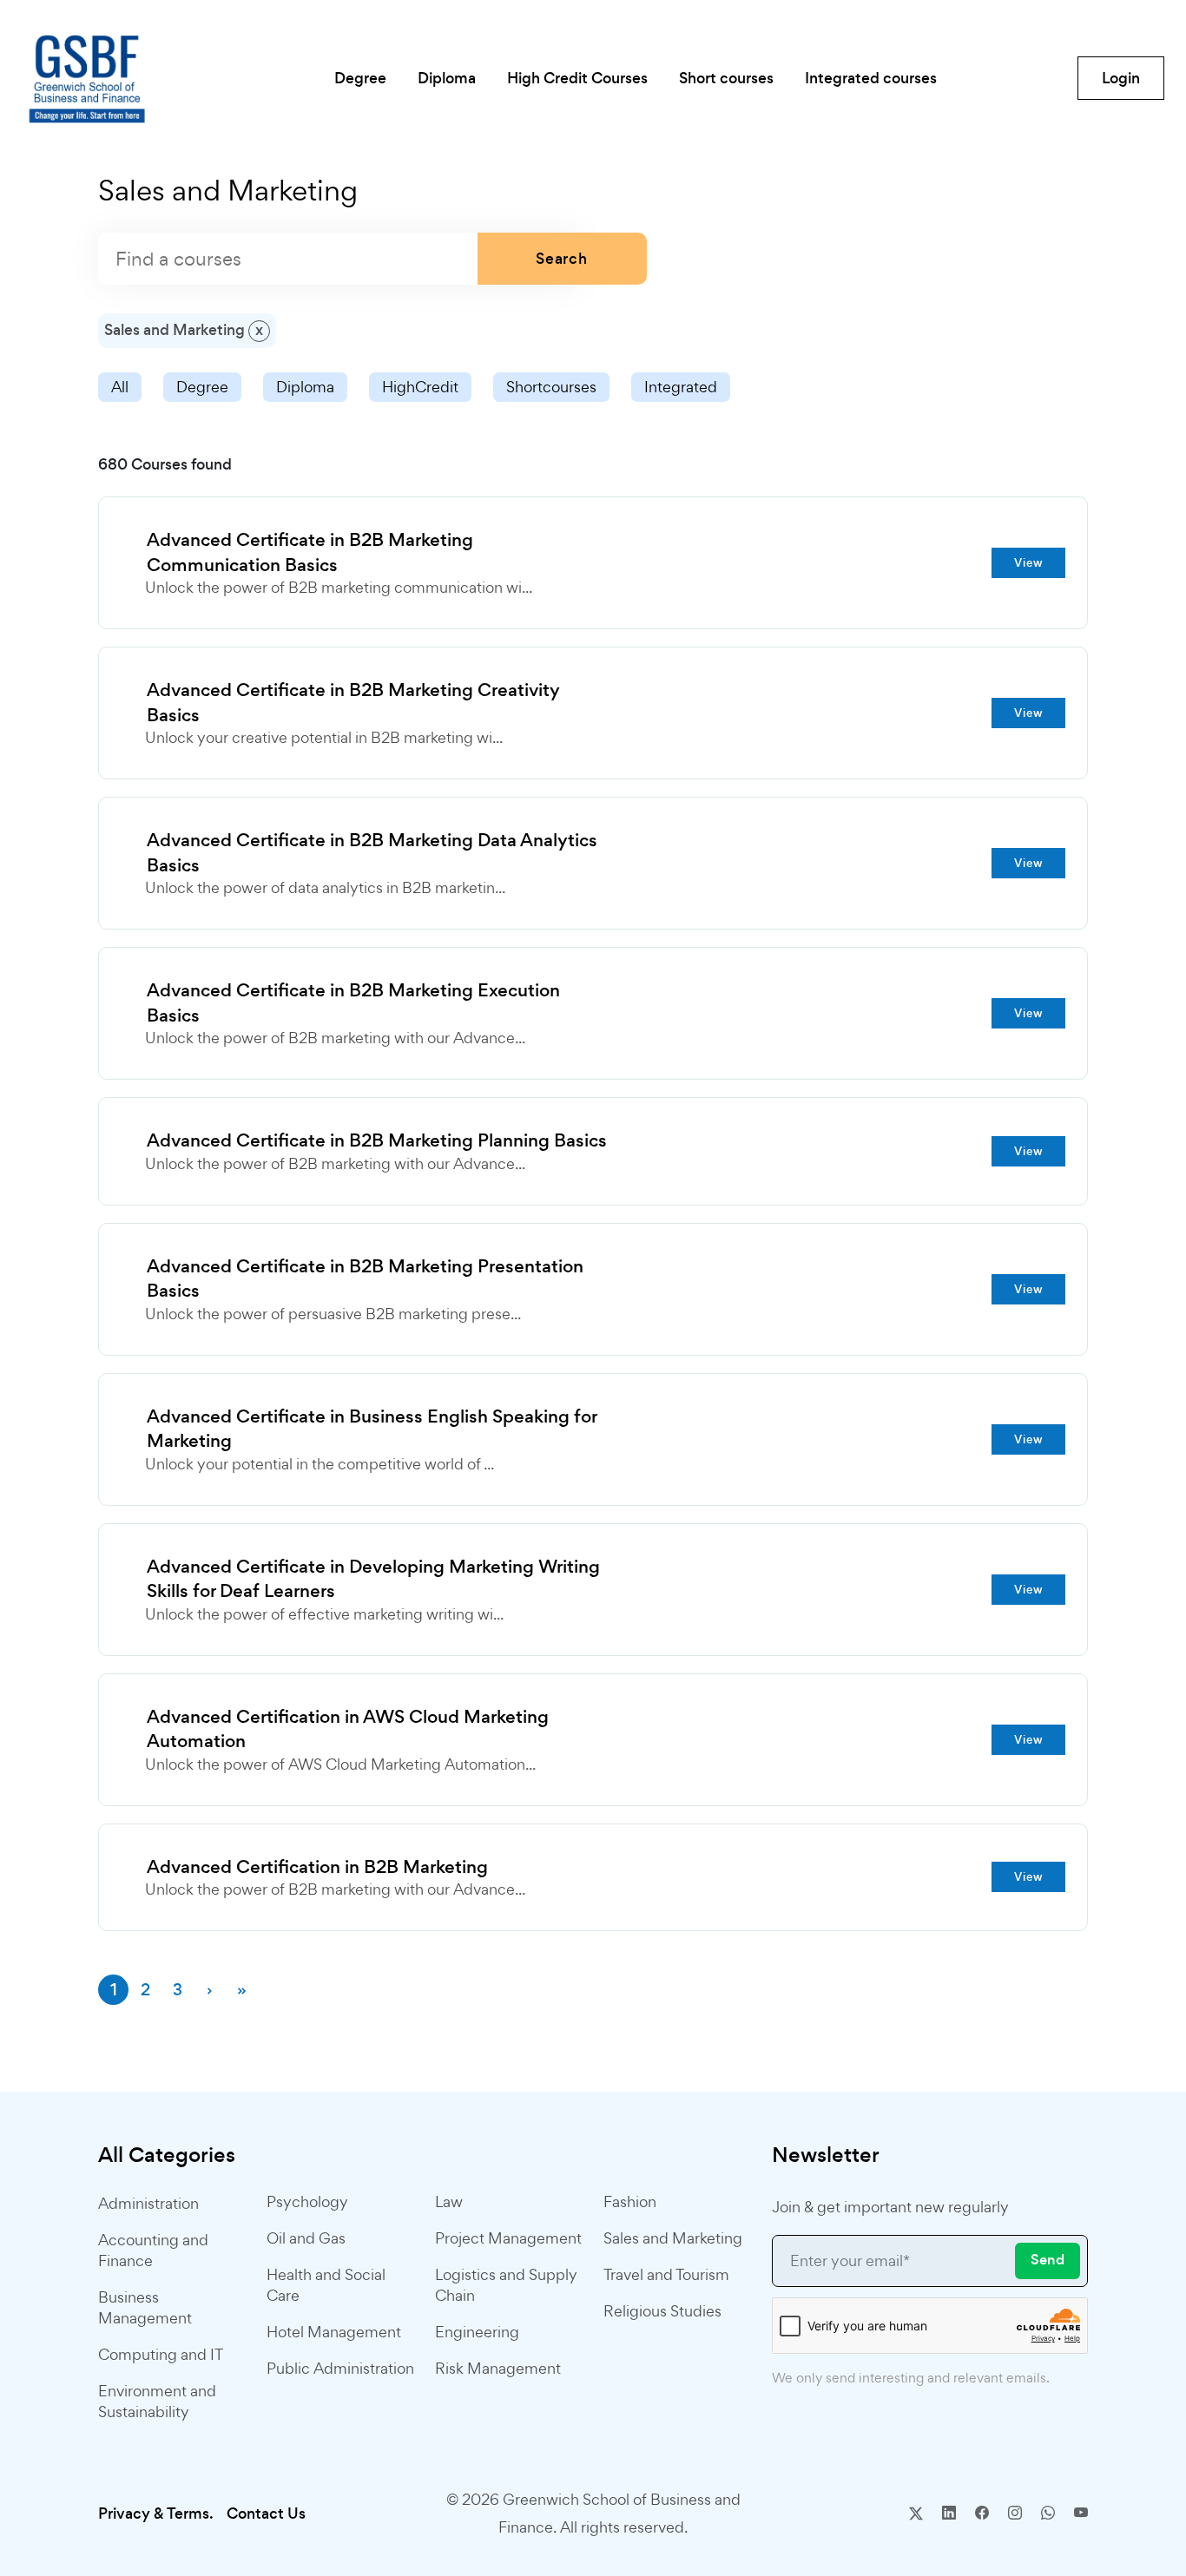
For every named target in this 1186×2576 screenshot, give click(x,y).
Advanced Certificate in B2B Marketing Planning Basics (377, 1140)
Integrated (681, 387)
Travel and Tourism (666, 2274)
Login (1121, 78)
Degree (202, 387)
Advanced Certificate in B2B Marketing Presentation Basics (365, 1279)
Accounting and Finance (153, 2250)
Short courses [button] (726, 78)
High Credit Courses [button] (577, 78)
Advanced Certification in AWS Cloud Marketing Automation (348, 1729)
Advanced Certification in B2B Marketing (317, 1867)
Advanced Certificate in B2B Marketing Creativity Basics (353, 703)
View (1029, 563)
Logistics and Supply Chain (506, 2285)
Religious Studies (662, 2311)
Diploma (305, 387)
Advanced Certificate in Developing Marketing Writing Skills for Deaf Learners (373, 1579)
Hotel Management (334, 2332)
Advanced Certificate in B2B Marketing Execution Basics (353, 1003)
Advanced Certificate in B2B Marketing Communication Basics (310, 552)
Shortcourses (551, 387)
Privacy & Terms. (156, 2514)
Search (562, 259)
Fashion (630, 2201)
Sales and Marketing (673, 2238)
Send (1048, 2260)
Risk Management (498, 2368)
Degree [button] (360, 78)
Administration (148, 2203)
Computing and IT (161, 2354)
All (120, 387)
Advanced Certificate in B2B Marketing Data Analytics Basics (372, 853)
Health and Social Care (326, 2285)
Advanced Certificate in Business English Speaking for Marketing (372, 1429)
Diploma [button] (447, 78)
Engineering (477, 2332)
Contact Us (266, 2514)
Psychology (307, 2201)
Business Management (145, 2307)
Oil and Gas (306, 2238)
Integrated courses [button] (871, 78)
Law (449, 2201)
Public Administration (340, 2368)
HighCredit (420, 387)
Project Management (508, 2238)
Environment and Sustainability (157, 2401)
